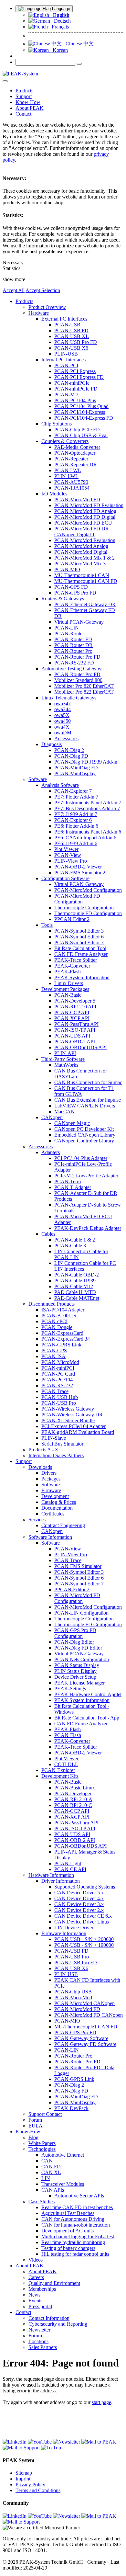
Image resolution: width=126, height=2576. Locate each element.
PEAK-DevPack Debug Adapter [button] (88, 1228)
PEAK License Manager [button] (79, 1683)
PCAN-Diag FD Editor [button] (78, 1648)
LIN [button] (46, 2178)
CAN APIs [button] (53, 2190)
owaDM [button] (63, 733)
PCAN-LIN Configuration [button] (81, 1613)
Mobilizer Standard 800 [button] (78, 680)
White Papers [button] (42, 2143)
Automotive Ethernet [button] (63, 2155)
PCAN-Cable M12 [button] (74, 1286)
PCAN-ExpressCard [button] (62, 1333)
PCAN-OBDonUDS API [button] (80, 1047)
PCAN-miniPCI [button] (58, 1368)
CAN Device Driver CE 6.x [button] (83, 1916)
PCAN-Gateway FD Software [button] (85, 2044)
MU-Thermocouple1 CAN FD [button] (86, 581)
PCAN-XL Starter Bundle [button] (68, 1420)
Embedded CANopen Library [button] (85, 1135)
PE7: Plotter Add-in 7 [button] (76, 797)
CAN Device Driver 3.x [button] (79, 1904)
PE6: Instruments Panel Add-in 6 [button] (88, 832)
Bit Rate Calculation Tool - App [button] (87, 1718)
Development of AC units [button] (68, 2231)
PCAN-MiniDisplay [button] (75, 773)
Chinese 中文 (78, 44)
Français (58, 27)
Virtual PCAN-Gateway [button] (79, 622)
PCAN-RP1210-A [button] (73, 1799)
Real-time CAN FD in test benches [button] (77, 2207)
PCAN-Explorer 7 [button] (73, 791)
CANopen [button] (52, 1117)
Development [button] (55, 1496)
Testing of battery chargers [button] (68, 2248)
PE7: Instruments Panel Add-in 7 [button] (88, 803)
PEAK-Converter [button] (72, 966)
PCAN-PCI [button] (66, 365)
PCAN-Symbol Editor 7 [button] (79, 942)
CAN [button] (47, 2161)
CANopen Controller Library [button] (84, 1141)
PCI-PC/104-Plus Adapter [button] (81, 1158)
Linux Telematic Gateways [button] (69, 698)
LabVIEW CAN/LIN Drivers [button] (85, 1106)
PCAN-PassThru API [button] (76, 1024)
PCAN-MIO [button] (67, 569)
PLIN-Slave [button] (54, 1438)
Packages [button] (51, 1479)
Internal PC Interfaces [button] (63, 360)
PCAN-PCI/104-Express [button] (80, 412)
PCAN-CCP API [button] (72, 1012)
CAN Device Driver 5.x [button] (79, 1893)
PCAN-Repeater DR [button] (76, 465)
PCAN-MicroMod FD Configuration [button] (77, 899)
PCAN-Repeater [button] (71, 459)
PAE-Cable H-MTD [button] (75, 1292)
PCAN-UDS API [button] (72, 1036)
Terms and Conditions (38, 2490)
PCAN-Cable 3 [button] (70, 1246)
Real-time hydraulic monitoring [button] (73, 2242)
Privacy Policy (30, 2485)
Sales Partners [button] (43, 2347)
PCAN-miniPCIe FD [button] (76, 389)
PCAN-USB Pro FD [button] (76, 342)
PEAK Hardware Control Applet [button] (88, 1694)
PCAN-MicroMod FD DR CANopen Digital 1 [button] (82, 532)
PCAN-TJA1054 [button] (72, 488)
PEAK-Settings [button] (70, 1689)
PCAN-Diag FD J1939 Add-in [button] (86, 762)
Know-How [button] (28, 102)
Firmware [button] (51, 1490)
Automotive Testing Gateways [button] (72, 669)
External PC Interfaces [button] (64, 319)
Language (60, 9)
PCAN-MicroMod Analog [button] (81, 546)
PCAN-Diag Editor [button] (74, 1642)
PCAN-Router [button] (69, 634)
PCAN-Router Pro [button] (73, 651)
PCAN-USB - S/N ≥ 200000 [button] (84, 1939)
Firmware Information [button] (64, 1933)
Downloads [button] (40, 1467)
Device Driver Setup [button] (75, 1677)
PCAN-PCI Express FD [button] (79, 377)
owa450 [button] (63, 721)
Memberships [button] (42, 2289)
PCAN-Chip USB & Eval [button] (81, 435)
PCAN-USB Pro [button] (59, 1403)
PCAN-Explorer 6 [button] (73, 820)
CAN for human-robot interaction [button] (76, 2225)
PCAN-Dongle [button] (57, 1327)
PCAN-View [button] (68, 855)
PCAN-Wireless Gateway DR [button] (72, 1415)
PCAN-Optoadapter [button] (75, 453)
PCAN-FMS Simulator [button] (78, 1566)
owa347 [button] (63, 704)
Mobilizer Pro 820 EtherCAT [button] (84, 686)
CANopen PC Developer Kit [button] (84, 1129)
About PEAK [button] (30, 108)
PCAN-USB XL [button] (72, 336)
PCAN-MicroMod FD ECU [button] (83, 523)
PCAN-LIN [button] (67, 628)
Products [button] (24, 91)
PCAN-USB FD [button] (71, 330)
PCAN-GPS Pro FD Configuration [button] (75, 1633)
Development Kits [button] (60, 1776)
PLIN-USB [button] (66, 354)
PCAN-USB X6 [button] (71, 348)
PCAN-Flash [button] (68, 1735)
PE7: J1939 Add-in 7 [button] (76, 814)
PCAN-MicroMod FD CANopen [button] (89, 2015)
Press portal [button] (40, 2306)
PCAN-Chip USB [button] (73, 1992)
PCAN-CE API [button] (70, 1869)
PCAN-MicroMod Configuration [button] (88, 890)
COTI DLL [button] (66, 1764)
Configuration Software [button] (65, 878)
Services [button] (37, 1520)
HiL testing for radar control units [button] (75, 2254)
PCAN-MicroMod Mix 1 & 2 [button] (84, 558)
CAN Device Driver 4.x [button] (79, 1898)
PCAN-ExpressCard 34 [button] (66, 1339)
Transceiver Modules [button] (63, 2184)
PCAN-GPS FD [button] (71, 587)
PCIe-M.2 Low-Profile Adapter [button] (86, 1176)
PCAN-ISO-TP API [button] (75, 1030)
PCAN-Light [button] (68, 1863)
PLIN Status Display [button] (75, 1671)
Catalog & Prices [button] (59, 1502)
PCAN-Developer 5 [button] (75, 1001)
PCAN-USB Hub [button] (60, 1397)
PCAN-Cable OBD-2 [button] (77, 1275)
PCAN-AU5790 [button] (71, 482)
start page (101, 2402)
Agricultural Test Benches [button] (68, 2213)
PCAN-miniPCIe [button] (72, 383)
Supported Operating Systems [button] (85, 1887)
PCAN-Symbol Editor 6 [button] (79, 937)
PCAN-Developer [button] (73, 1793)
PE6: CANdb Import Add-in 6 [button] (85, 838)
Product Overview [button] (47, 307)
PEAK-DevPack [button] (71, 2108)
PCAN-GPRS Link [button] (61, 1345)
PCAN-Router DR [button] (73, 645)
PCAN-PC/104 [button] (57, 1380)
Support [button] (24, 96)
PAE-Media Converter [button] (77, 447)
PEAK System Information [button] (82, 977)
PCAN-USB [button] (67, 325)
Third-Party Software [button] (63, 1059)
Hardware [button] (39, 313)
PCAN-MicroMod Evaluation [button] (85, 540)
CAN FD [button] (51, 2167)
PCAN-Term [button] (68, 1181)
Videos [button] (36, 2260)
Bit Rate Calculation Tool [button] (80, 948)
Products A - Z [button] (43, 1450)
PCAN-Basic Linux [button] (75, 1788)
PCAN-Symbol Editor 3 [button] (79, 931)
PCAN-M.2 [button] (66, 395)
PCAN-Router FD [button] (73, 639)
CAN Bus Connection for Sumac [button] (88, 1082)
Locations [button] (38, 2341)
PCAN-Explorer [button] (58, 1770)
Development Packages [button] (65, 989)
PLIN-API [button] (65, 1053)
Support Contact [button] (45, 2114)
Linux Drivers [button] (69, 983)
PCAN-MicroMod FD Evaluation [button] (89, 505)
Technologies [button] (42, 2149)
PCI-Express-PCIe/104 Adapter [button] (73, 1426)
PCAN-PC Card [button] (58, 1374)
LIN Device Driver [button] (74, 1928)
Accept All (14, 290)
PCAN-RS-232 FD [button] (74, 663)
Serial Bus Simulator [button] (62, 1444)
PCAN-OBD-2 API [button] (75, 1042)
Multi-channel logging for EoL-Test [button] (78, 2236)
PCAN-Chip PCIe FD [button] (77, 430)
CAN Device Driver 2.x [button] (79, 1910)
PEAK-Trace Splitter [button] (76, 960)
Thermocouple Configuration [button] (84, 908)
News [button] (34, 2295)
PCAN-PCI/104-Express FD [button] (84, 418)
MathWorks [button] (66, 1065)
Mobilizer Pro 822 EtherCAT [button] (84, 692)
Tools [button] (47, 925)
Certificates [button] (53, 1514)
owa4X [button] (62, 727)
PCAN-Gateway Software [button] (81, 2038)
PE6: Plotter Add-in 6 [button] (76, 826)
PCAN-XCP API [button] (72, 1018)
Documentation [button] (57, 1508)
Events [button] (35, 2301)
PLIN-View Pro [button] (71, 861)
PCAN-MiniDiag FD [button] (76, 768)
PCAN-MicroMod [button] (60, 1362)
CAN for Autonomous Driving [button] (73, 2219)
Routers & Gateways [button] (63, 599)
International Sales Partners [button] (56, 1455)
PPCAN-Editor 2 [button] (72, 919)
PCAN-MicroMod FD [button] (77, 499)
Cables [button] (48, 1234)
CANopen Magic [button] (72, 1123)
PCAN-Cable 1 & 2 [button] (75, 1240)
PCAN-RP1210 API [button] (75, 1007)
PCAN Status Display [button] (77, 1665)
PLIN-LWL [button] (66, 476)
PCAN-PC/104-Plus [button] (75, 400)
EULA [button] (36, 2126)
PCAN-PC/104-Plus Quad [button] (81, 406)
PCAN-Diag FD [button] (71, 756)
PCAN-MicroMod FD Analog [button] (85, 511)
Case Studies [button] (42, 2202)
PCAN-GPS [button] (54, 1350)
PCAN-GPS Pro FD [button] (75, 593)
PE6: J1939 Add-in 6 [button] (76, 843)
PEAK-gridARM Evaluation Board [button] (78, 1432)
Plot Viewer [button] (66, 849)
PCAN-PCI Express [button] (75, 371)
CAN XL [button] (51, 2172)
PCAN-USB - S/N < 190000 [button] (84, 1945)
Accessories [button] (66, 738)
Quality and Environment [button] (54, 2283)
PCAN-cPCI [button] (54, 1321)
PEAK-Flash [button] (68, 972)
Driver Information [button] (61, 1881)
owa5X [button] (62, 715)
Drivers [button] (49, 1473)
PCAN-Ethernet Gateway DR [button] (85, 604)
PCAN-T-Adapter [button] (73, 1187)
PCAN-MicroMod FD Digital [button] (85, 517)
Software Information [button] (50, 1537)
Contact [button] (23, 114)
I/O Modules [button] (54, 494)
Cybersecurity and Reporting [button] (58, 2324)
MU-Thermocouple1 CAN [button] (82, 575)
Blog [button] (33, 2137)
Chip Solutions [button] (57, 424)
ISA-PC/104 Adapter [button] (63, 1310)
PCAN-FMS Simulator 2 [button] (80, 873)
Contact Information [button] (49, 2318)
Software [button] (38, 779)
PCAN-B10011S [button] (59, 1316)
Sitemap (24, 2473)
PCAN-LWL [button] (68, 470)
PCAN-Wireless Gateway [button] (68, 1409)
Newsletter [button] (39, 2330)
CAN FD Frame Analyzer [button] (81, 954)
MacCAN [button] (64, 1112)
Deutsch (60, 21)
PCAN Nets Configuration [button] (82, 1659)
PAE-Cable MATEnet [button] (77, 1298)
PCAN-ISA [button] (53, 1356)
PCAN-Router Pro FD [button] (77, 657)
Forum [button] (35, 2120)
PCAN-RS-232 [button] (57, 1385)
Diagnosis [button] (52, 744)
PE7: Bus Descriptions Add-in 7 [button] (87, 808)
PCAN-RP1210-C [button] (73, 1805)
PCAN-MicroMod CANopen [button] (84, 2003)
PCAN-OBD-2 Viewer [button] (78, 867)
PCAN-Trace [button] (55, 1391)
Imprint (23, 2479)
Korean (58, 50)
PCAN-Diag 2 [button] (69, 750)
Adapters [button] (51, 1152)
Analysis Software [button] (60, 785)
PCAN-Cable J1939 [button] (75, 1281)
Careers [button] (36, 2277)
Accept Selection (43, 290)
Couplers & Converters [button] (65, 441)
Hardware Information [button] (51, 1875)
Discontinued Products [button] (52, 1304)
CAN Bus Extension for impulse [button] (88, 1100)
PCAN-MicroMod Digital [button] (81, 552)
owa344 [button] (63, 709)
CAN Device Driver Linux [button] (82, 1922)
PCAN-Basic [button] (68, 995)
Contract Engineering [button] (63, 1525)
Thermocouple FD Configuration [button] (88, 913)
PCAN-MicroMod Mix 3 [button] (80, 564)
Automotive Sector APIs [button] (79, 2196)
